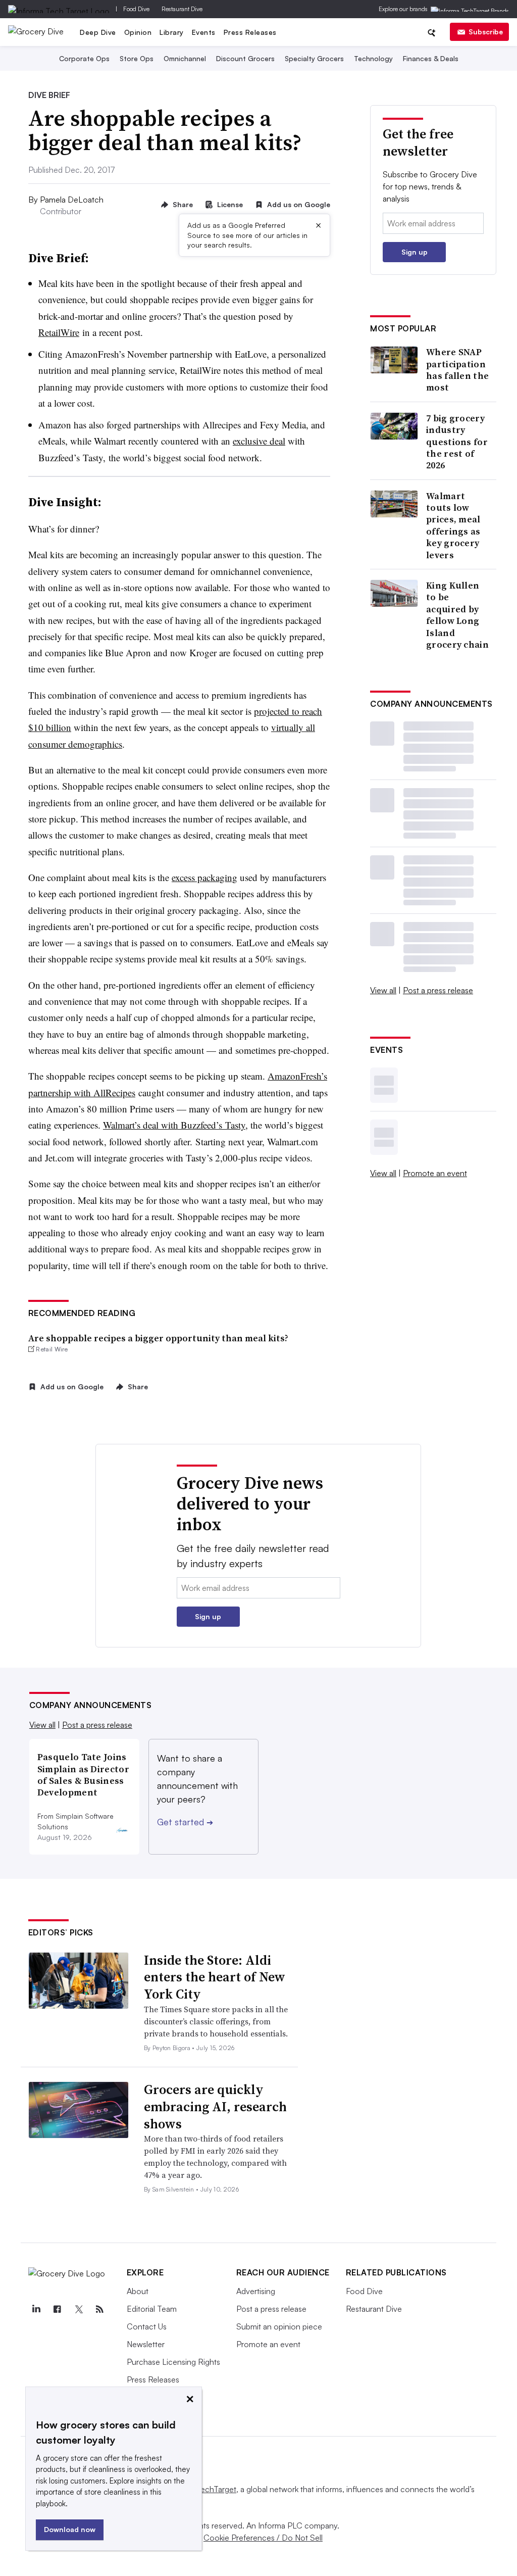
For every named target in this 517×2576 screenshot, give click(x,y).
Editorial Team (152, 2309)
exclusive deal (259, 441)
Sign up (415, 252)
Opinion (138, 32)
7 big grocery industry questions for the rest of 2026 (457, 442)
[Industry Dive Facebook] (58, 2309)
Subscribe (486, 32)
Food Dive (136, 9)
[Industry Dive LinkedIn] (36, 2309)
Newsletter (146, 2344)
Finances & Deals (431, 58)
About (138, 2291)
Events (204, 32)
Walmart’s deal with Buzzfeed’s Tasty (174, 1125)
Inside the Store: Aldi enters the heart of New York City (215, 1977)
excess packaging (204, 877)
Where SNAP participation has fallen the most (457, 370)
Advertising (256, 2291)
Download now (70, 2529)
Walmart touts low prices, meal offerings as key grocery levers (453, 525)
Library (172, 32)
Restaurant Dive (182, 9)
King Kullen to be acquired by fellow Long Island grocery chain (457, 615)
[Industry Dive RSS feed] (100, 2309)
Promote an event (435, 1173)
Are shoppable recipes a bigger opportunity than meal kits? (158, 1338)
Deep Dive (98, 32)
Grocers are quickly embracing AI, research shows (215, 2107)
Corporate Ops (84, 58)
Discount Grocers (245, 58)
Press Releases (250, 32)
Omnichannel (185, 58)
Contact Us (147, 2326)
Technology (373, 58)
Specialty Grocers (314, 58)
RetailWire (59, 332)
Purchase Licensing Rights (173, 2362)
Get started (185, 1822)
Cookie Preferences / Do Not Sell (263, 2538)
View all (383, 990)
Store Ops (137, 58)
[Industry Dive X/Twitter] (79, 2309)
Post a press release (438, 990)
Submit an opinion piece (279, 2326)
